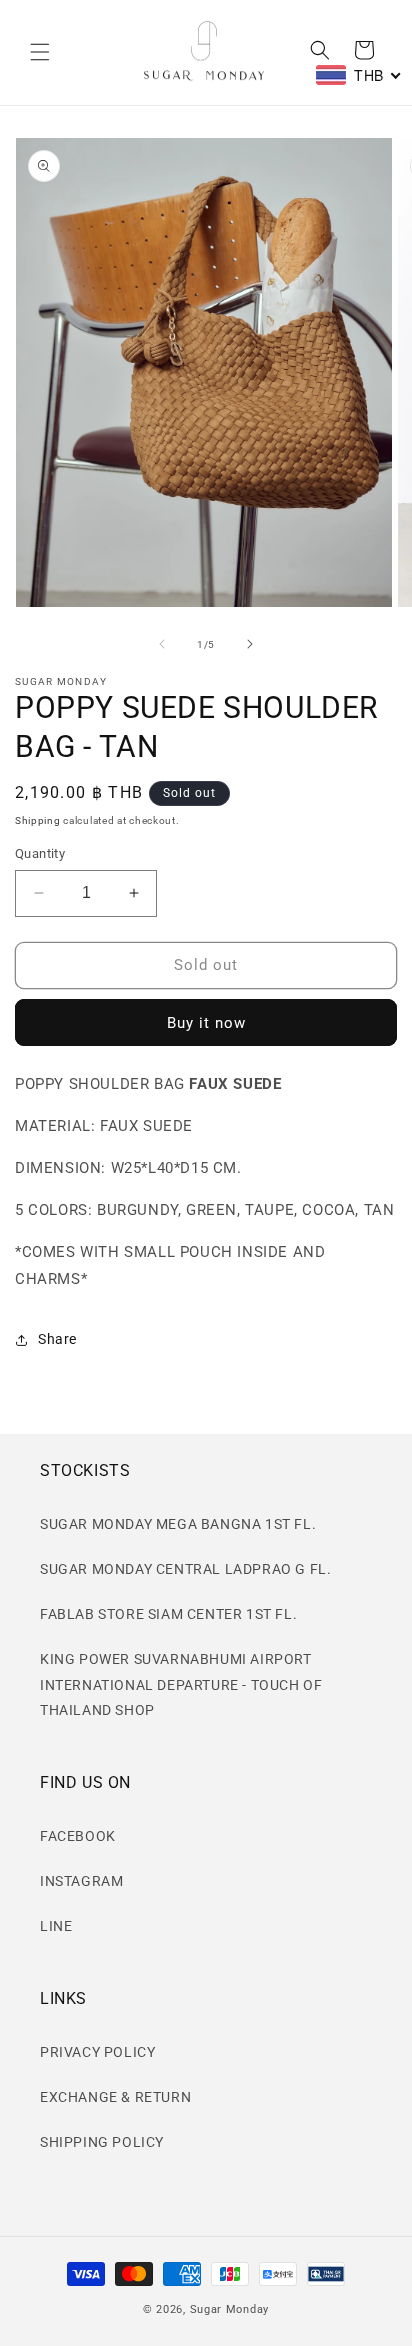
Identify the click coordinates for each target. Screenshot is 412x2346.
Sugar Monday (229, 2309)
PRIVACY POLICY (97, 2052)
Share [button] (57, 1339)
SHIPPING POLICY (102, 2142)
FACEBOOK (78, 1836)
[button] (40, 52)
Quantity (40, 853)
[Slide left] (162, 644)
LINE (56, 1926)
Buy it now (206, 1023)
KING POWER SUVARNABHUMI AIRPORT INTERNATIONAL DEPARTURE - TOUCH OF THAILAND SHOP (181, 1684)
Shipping (38, 820)
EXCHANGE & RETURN (115, 2097)
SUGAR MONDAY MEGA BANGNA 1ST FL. (178, 1524)
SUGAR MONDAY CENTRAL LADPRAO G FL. (185, 1569)
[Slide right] (250, 644)
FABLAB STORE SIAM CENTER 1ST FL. (168, 1614)
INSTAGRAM (81, 1881)
